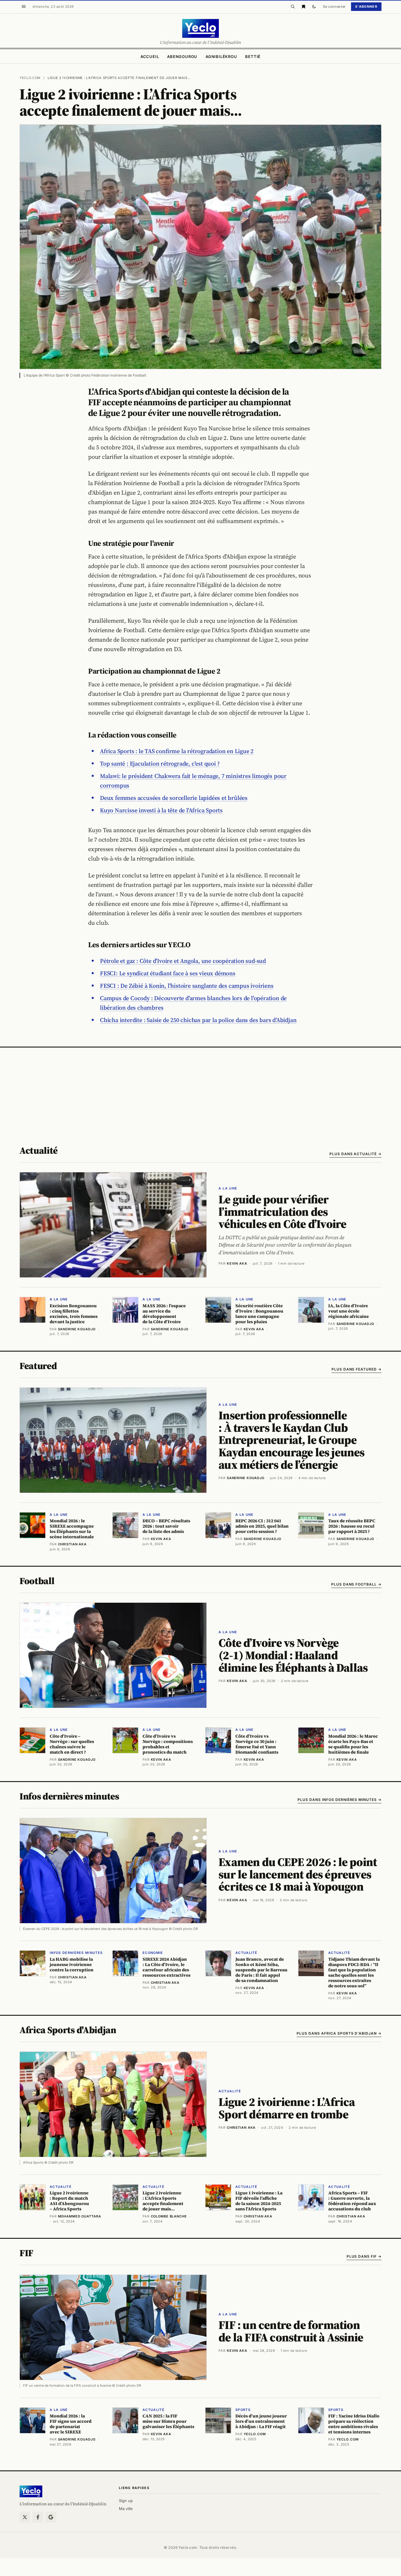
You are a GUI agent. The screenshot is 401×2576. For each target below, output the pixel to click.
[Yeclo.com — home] (200, 28)
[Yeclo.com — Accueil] (31, 2491)
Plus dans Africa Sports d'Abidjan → (339, 2033)
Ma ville (126, 2509)
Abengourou (182, 57)
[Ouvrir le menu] (24, 7)
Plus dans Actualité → (355, 1154)
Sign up (126, 2501)
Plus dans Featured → (356, 1369)
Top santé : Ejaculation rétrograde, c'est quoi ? (160, 764)
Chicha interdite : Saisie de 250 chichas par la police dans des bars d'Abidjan (198, 1020)
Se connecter (334, 7)
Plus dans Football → (356, 1584)
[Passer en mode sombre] (314, 7)
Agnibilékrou (221, 57)
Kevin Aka (237, 1263)
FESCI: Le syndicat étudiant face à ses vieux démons (168, 973)
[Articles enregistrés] (303, 7)
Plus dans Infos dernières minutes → (339, 1800)
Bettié (253, 57)
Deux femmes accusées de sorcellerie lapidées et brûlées (174, 798)
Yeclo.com (30, 78)
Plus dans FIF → (364, 2256)
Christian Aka (241, 2128)
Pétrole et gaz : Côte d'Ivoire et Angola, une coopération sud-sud (183, 961)
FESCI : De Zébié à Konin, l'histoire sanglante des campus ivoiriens (187, 986)
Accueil (150, 57)
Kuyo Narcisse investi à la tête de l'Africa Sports (161, 810)
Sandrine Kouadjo (246, 1478)
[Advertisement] (200, 1092)
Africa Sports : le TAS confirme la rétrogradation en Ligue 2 (177, 751)
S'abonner (366, 7)
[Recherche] (293, 7)
